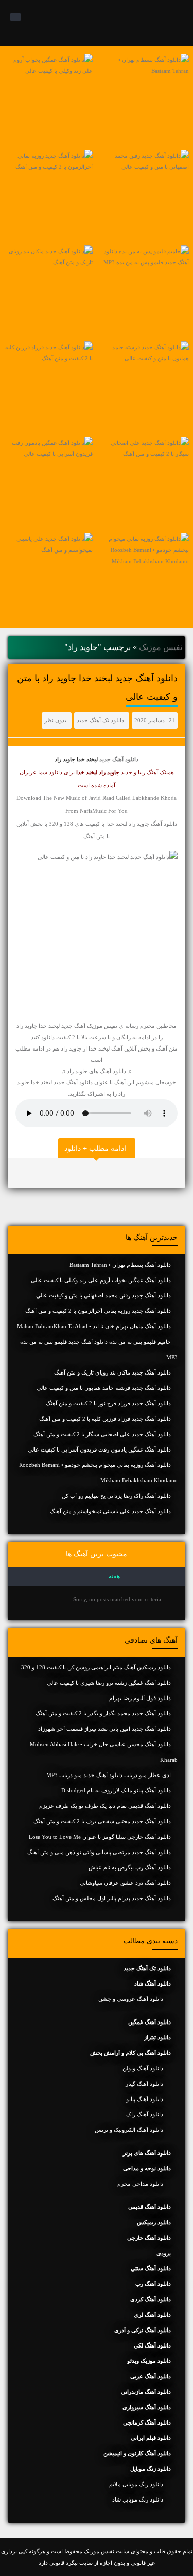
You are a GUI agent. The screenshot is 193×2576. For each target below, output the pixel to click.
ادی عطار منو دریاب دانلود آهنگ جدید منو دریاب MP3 (109, 1775)
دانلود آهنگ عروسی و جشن (131, 1999)
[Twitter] (18, 1173)
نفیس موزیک (161, 647)
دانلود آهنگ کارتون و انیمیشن (137, 2453)
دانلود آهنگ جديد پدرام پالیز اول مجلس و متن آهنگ (112, 1898)
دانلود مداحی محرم (140, 2184)
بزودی (164, 2253)
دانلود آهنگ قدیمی (150, 2207)
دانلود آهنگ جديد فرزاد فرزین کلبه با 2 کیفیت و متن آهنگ (105, 1419)
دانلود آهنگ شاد (153, 1983)
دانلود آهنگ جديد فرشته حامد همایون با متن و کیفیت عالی (104, 1388)
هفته (114, 1576)
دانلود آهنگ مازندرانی (146, 2392)
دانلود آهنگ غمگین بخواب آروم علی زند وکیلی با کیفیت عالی (101, 1280)
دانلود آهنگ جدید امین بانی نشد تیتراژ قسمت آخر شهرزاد (104, 1729)
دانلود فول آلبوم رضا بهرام (140, 1698)
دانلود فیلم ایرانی (151, 2438)
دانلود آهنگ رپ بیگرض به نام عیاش (130, 1867)
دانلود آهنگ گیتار (144, 2084)
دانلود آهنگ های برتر (147, 2153)
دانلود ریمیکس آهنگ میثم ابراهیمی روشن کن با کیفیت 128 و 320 (96, 1667)
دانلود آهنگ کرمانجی (147, 2422)
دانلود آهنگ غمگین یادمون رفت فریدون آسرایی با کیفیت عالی (99, 1449)
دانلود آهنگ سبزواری (147, 2407)
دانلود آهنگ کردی (151, 2299)
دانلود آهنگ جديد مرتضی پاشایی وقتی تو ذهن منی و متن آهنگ (99, 1852)
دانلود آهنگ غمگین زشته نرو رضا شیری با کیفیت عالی (109, 1683)
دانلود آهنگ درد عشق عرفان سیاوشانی (125, 1883)
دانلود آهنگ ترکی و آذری (143, 2330)
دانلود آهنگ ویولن (143, 2068)
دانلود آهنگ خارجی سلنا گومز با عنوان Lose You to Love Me (100, 1837)
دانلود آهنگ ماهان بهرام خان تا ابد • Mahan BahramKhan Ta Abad (94, 1326)
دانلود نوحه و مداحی (147, 2168)
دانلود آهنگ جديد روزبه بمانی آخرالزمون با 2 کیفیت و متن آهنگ (98, 1311)
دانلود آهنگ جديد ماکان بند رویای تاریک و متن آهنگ (112, 1372)
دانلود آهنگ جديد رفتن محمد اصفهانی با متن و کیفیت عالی (103, 1295)
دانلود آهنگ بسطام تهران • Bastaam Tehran (120, 1265)
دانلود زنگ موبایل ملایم (136, 2484)
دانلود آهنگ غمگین (150, 2022)
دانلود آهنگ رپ (153, 2284)
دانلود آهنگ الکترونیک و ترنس (129, 2130)
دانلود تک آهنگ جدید (100, 720)
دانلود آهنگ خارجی (149, 2238)
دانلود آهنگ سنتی (151, 2268)
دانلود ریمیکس (154, 2222)
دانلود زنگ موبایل (151, 2469)
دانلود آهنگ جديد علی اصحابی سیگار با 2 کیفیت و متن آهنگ (102, 1434)
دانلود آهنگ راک (145, 2114)
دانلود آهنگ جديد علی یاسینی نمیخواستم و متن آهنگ (110, 1511)
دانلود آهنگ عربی (151, 2376)
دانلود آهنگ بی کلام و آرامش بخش (130, 2053)
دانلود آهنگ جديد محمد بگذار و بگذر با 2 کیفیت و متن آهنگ (103, 1713)
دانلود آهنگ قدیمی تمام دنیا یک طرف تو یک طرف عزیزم (105, 1806)
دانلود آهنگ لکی (152, 2345)
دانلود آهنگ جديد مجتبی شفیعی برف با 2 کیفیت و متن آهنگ (102, 1821)
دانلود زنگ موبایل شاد (138, 2499)
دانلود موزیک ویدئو (149, 2361)
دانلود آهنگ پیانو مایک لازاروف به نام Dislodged (116, 1790)
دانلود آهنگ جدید (119, 759)
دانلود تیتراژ (157, 2037)
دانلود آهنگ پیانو (145, 2099)
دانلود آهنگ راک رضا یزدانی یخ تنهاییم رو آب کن (116, 1496)
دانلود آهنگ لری (152, 2315)
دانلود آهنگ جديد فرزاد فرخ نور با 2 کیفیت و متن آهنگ (108, 1403)
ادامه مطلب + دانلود (95, 1148)
